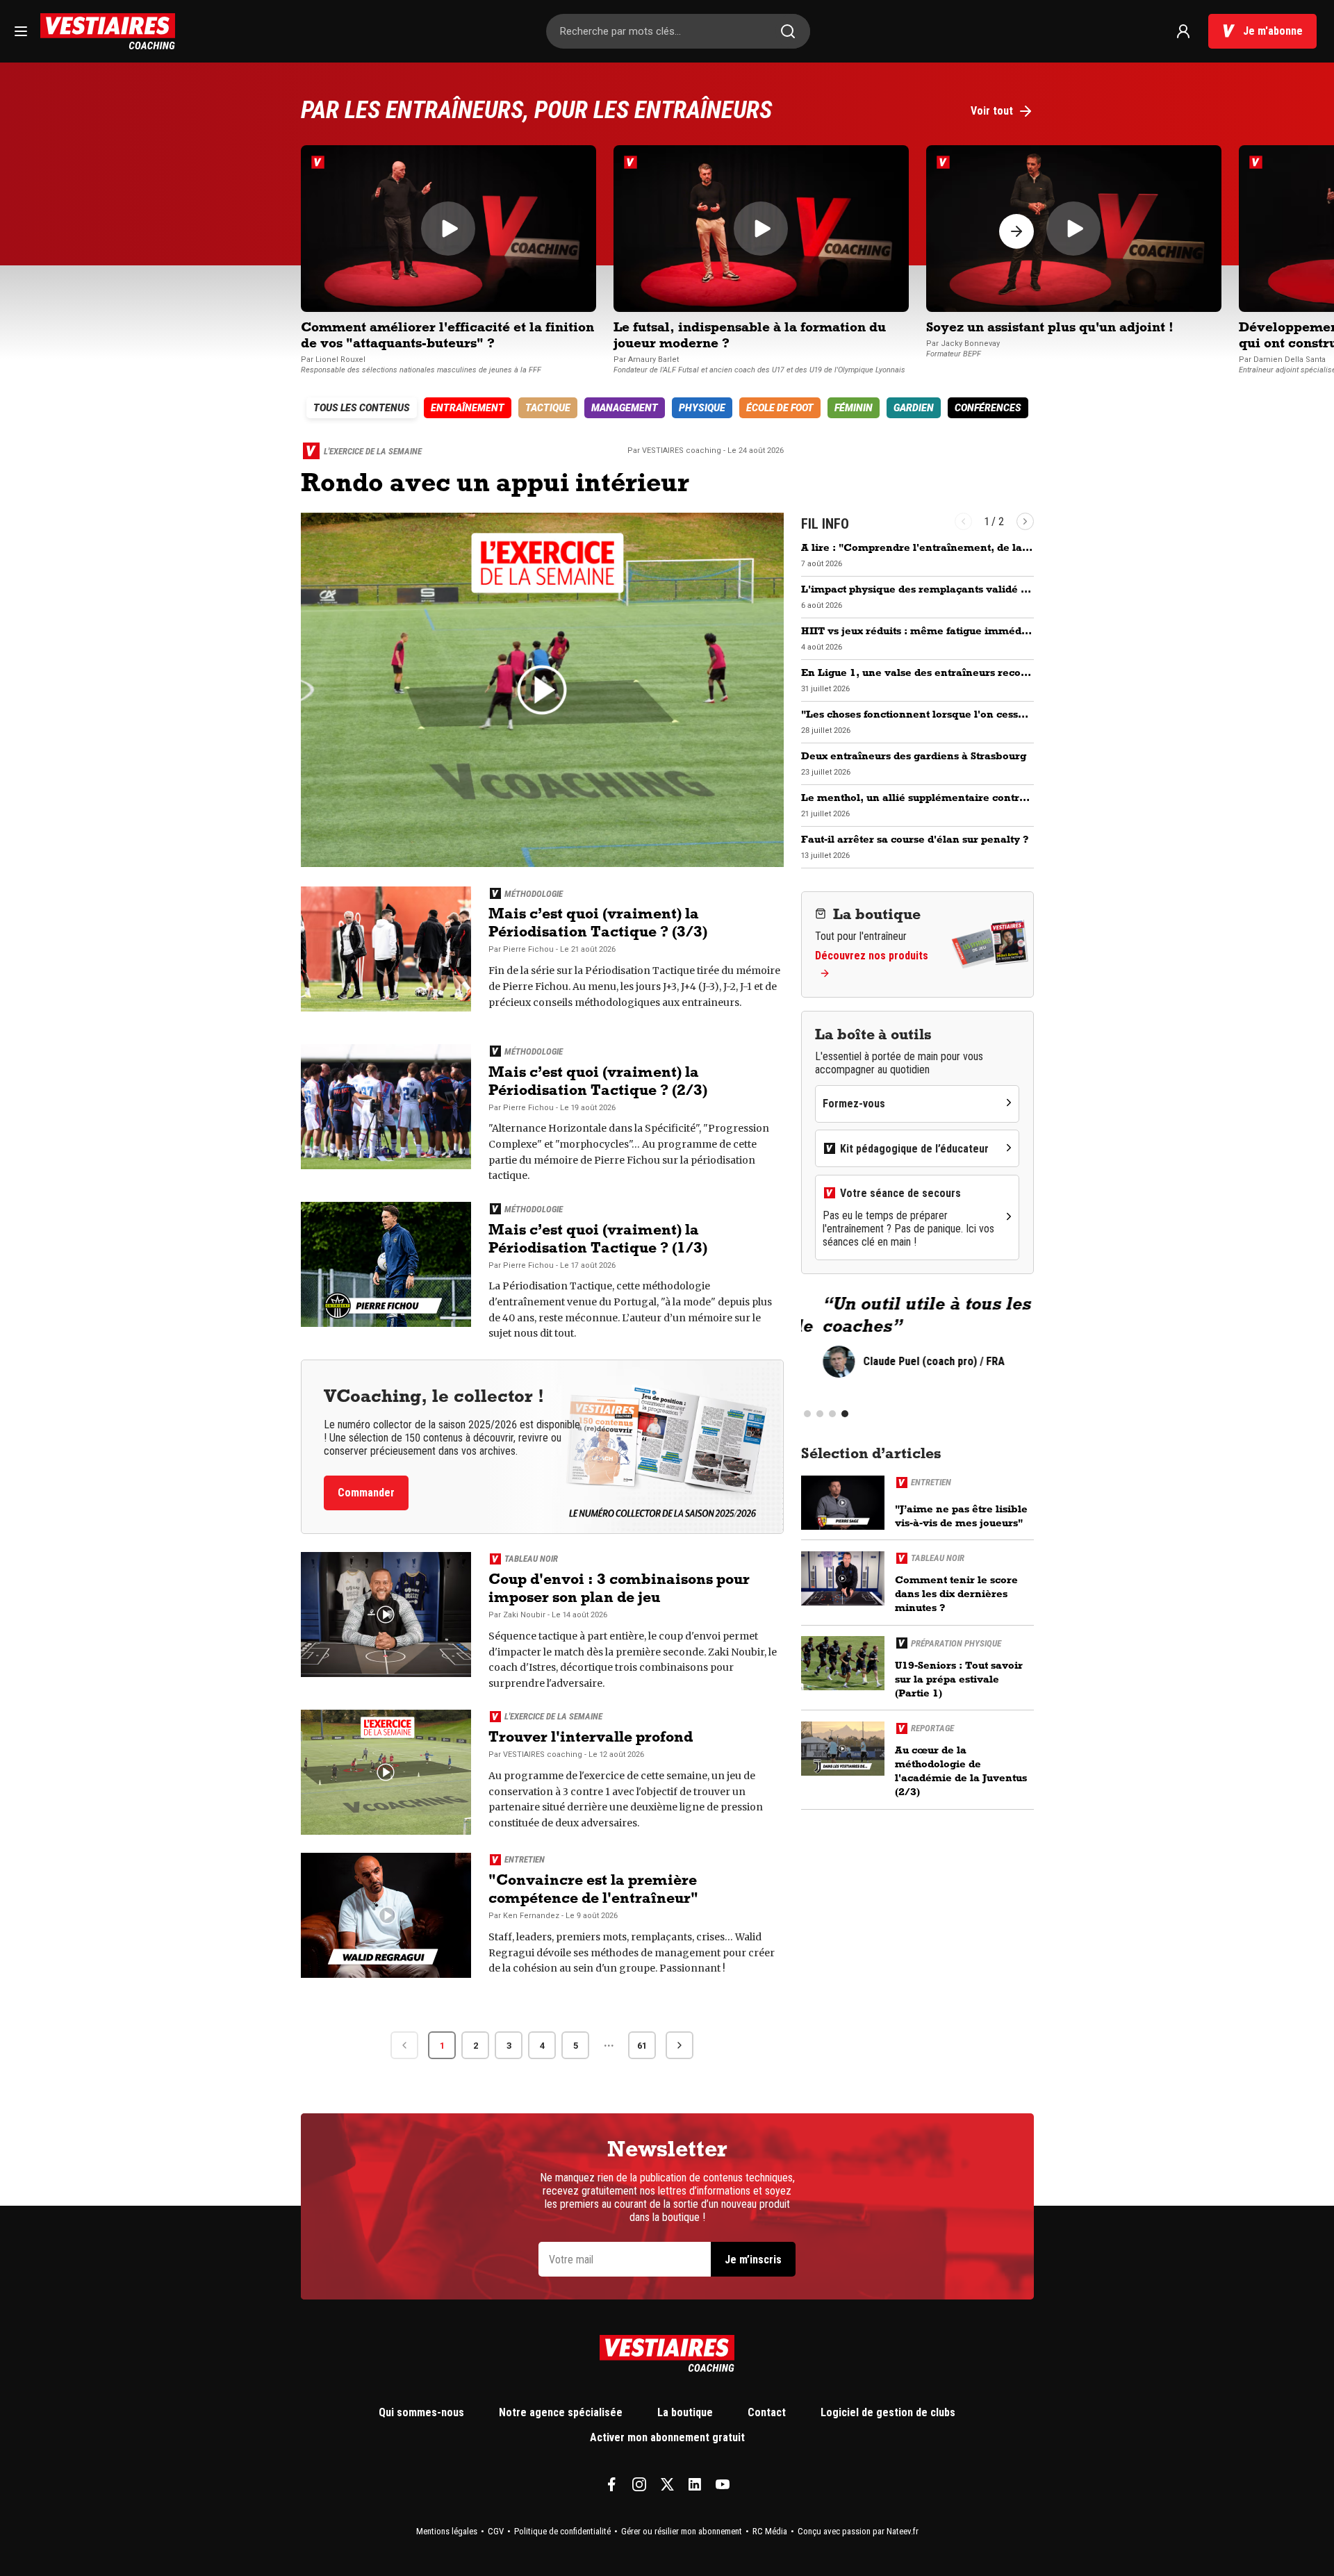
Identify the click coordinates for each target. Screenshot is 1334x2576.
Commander (366, 1493)
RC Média (770, 2531)
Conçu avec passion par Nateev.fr (858, 2531)
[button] (1016, 231)
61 (642, 2046)
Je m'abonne (1273, 31)
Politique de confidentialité (562, 2531)
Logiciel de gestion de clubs (888, 2412)
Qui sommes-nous (421, 2412)
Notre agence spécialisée (561, 2412)
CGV (496, 2531)
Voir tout (992, 111)
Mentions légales (447, 2531)
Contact (767, 2412)
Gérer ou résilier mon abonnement (682, 2531)
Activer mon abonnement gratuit (667, 2437)
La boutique (685, 2412)
